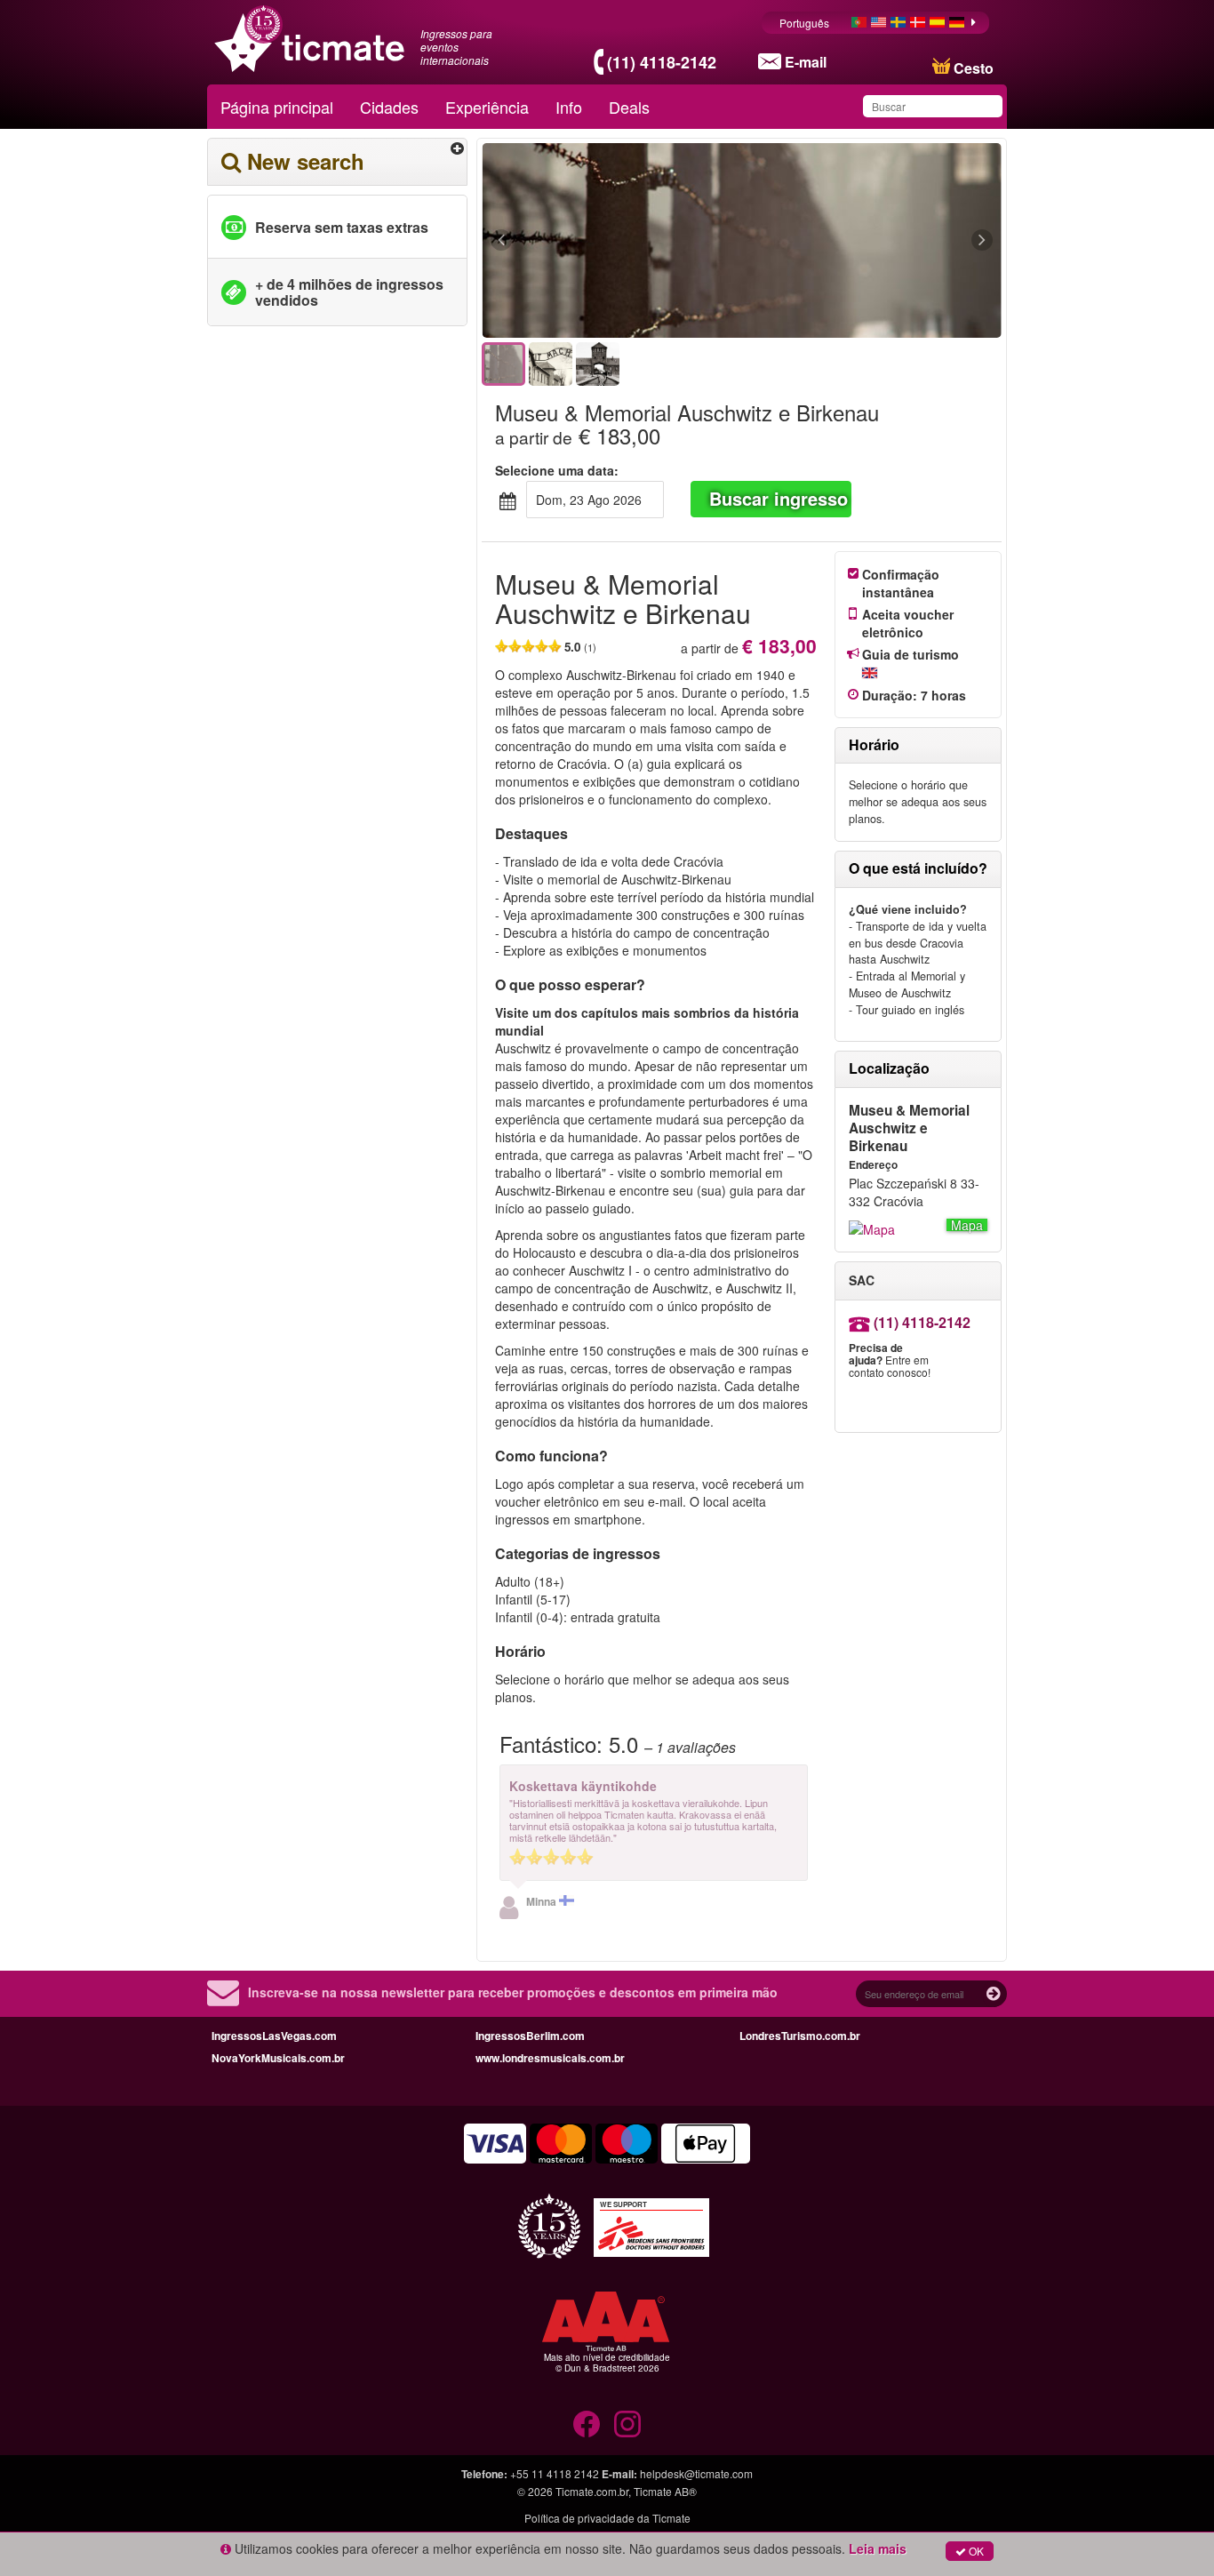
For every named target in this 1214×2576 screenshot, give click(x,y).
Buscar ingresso (779, 498)
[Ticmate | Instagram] (627, 2424)
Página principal (277, 107)
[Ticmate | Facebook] (587, 2424)
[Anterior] (599, 241)
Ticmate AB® (665, 2491)
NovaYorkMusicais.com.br (278, 2058)
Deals (629, 107)
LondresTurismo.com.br (800, 2036)
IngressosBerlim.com (530, 2036)
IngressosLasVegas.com (274, 2036)
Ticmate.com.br (592, 2491)
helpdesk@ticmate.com (696, 2473)
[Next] (885, 241)
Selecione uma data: (557, 470)
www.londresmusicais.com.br (550, 2058)
